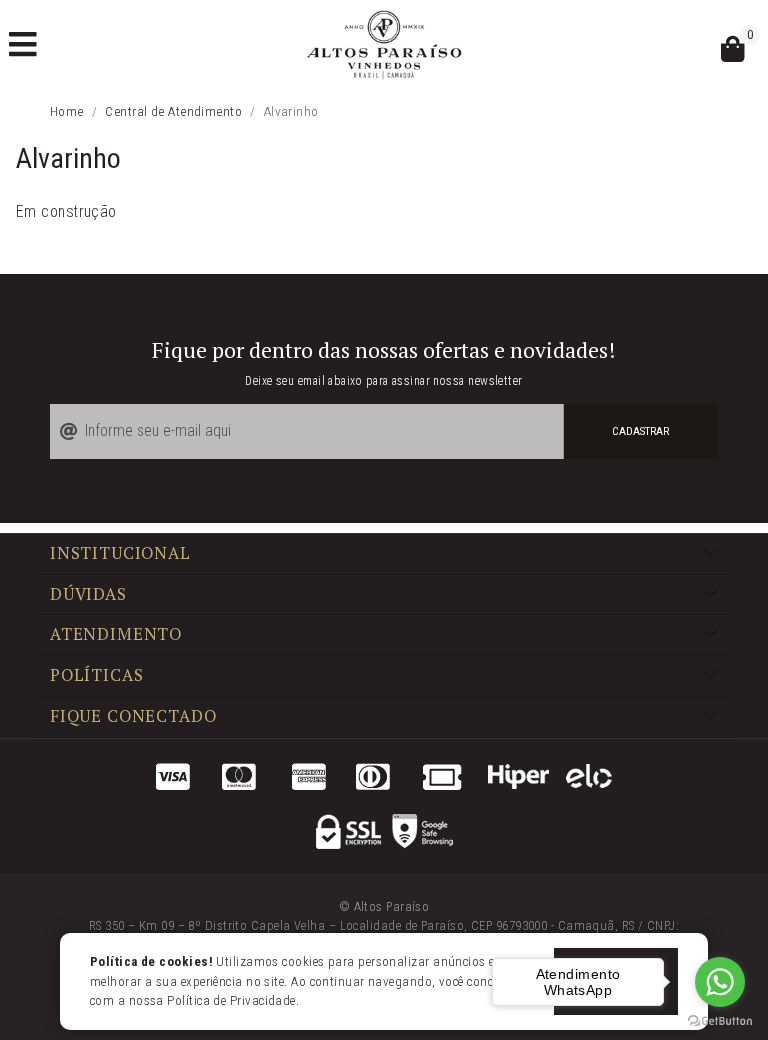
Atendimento (116, 635)
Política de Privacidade (231, 1000)
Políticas (96, 676)
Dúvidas (88, 595)
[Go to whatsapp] (720, 982)
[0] (733, 54)
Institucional (120, 554)
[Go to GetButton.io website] (720, 1020)
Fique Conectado (133, 717)
